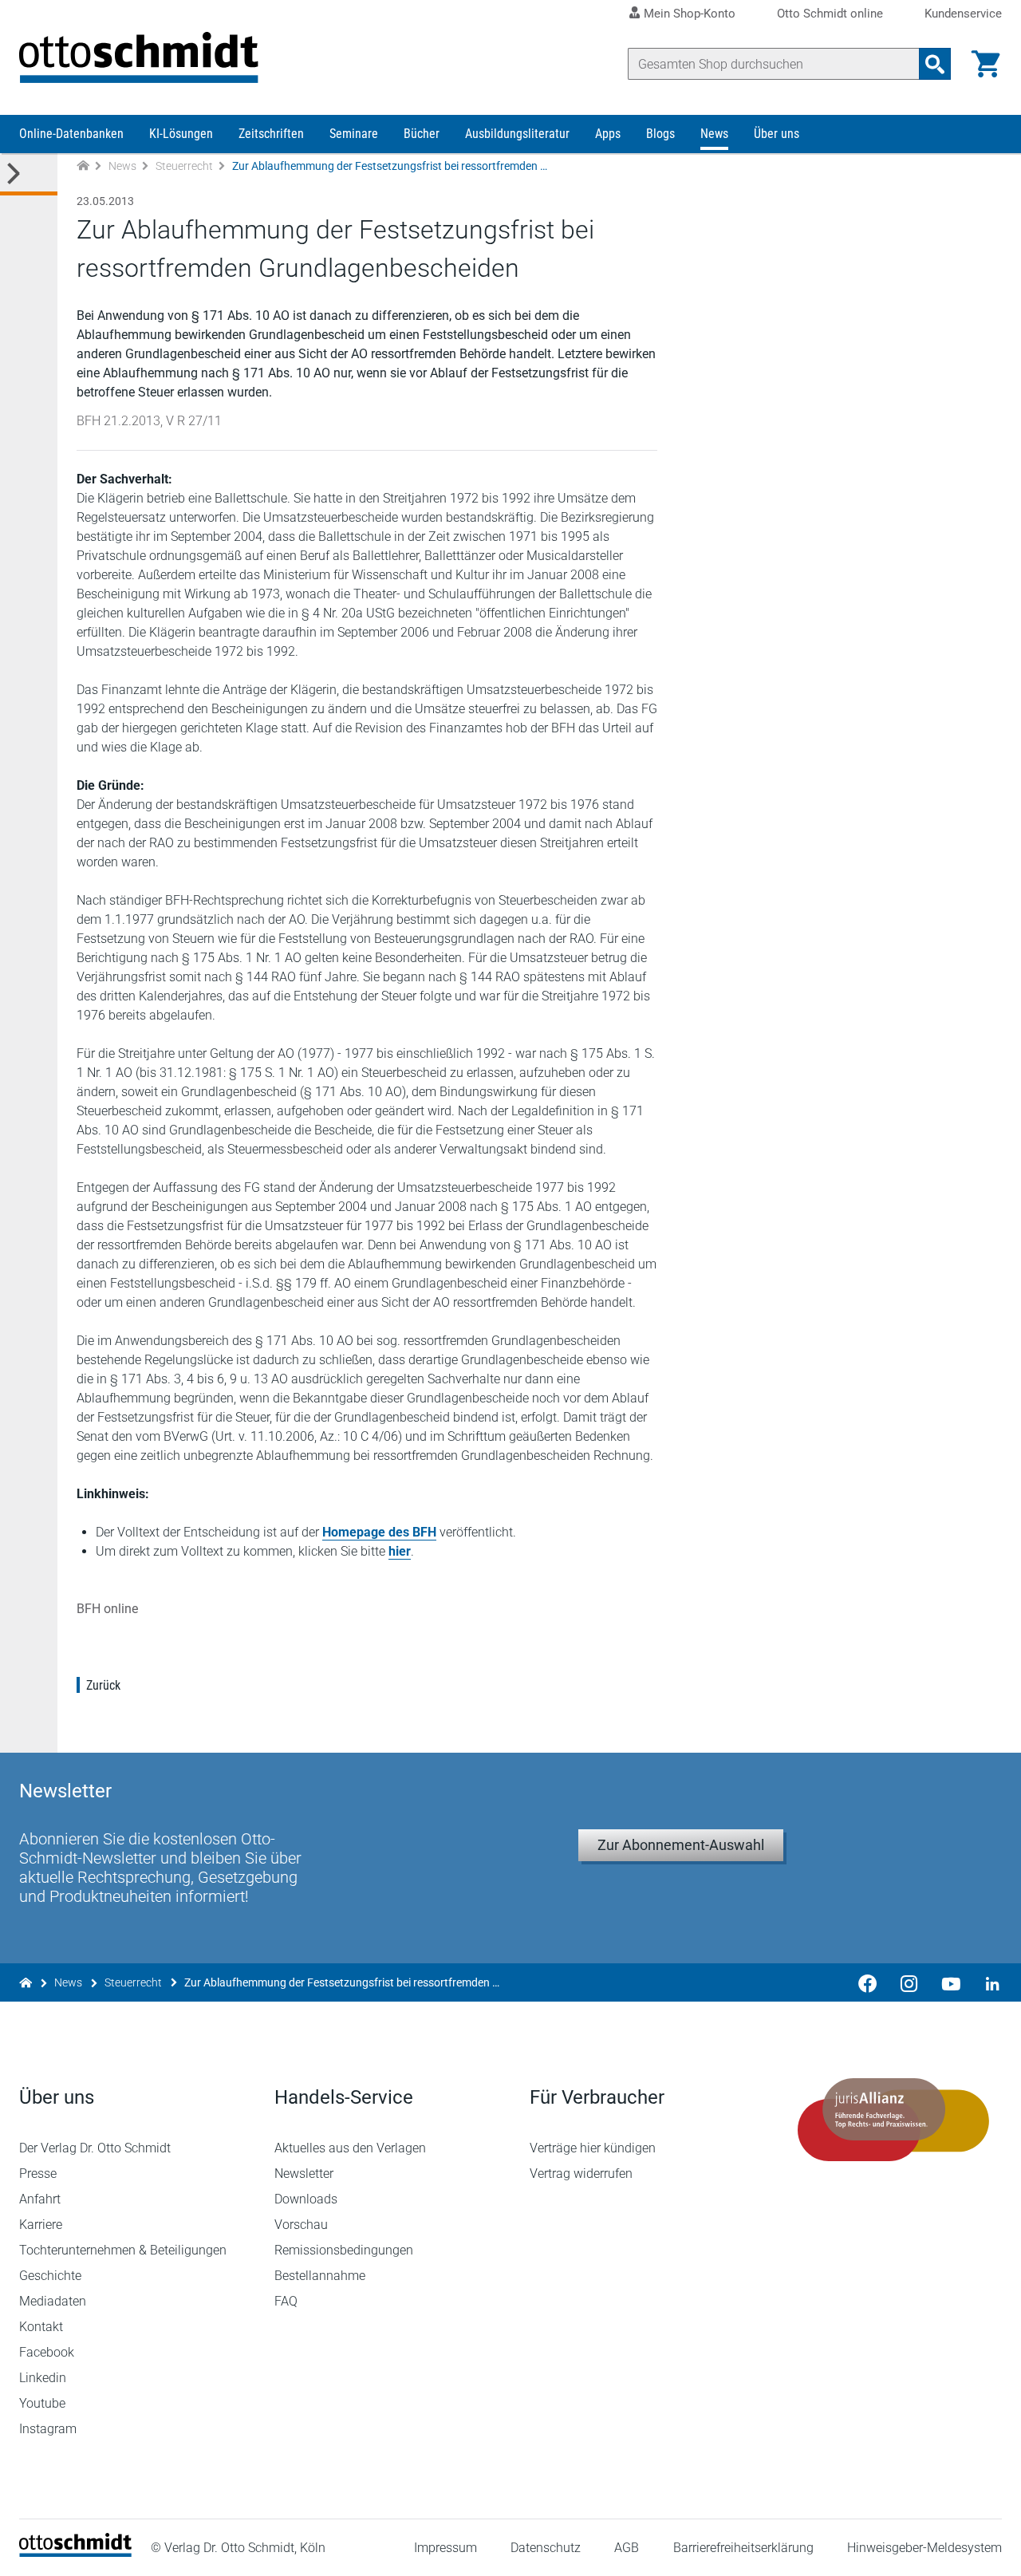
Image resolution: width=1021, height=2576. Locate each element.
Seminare (354, 134)
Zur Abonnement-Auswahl (681, 1845)
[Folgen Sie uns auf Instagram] (909, 1982)
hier (400, 1551)
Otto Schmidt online (830, 14)
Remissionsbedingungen (344, 2250)
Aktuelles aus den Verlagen (350, 2148)
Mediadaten (53, 2301)
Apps (608, 134)
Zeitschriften (271, 134)
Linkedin (43, 2378)
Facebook (47, 2352)
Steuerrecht (184, 166)
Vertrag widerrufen (581, 2174)
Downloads (306, 2199)
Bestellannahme (320, 2276)
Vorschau (301, 2225)
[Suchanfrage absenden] (935, 64)
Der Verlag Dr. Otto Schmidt (95, 2148)
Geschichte (50, 2276)
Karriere (41, 2225)
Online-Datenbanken (71, 134)
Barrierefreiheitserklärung (743, 2548)
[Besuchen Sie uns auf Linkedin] (987, 1982)
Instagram (48, 2429)
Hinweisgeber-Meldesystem (924, 2548)
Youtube (42, 2403)
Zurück (103, 1685)
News (714, 134)
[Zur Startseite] (83, 166)
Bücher (422, 134)
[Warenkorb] (986, 64)
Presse (38, 2174)
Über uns (777, 134)
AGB (627, 2548)
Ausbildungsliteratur (517, 134)
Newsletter (304, 2174)
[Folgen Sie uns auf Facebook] (868, 1982)
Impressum (445, 2548)
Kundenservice (963, 14)
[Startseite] (75, 2552)
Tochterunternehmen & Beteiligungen (123, 2250)
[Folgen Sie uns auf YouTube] (951, 1982)
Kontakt (41, 2327)
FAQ (286, 2301)
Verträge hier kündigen (593, 2148)
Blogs (660, 134)
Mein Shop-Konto (690, 14)
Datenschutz (546, 2548)
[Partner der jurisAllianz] (893, 2120)
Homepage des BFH (379, 1532)
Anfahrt (40, 2199)
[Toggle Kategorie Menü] (29, 174)
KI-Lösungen (181, 134)
